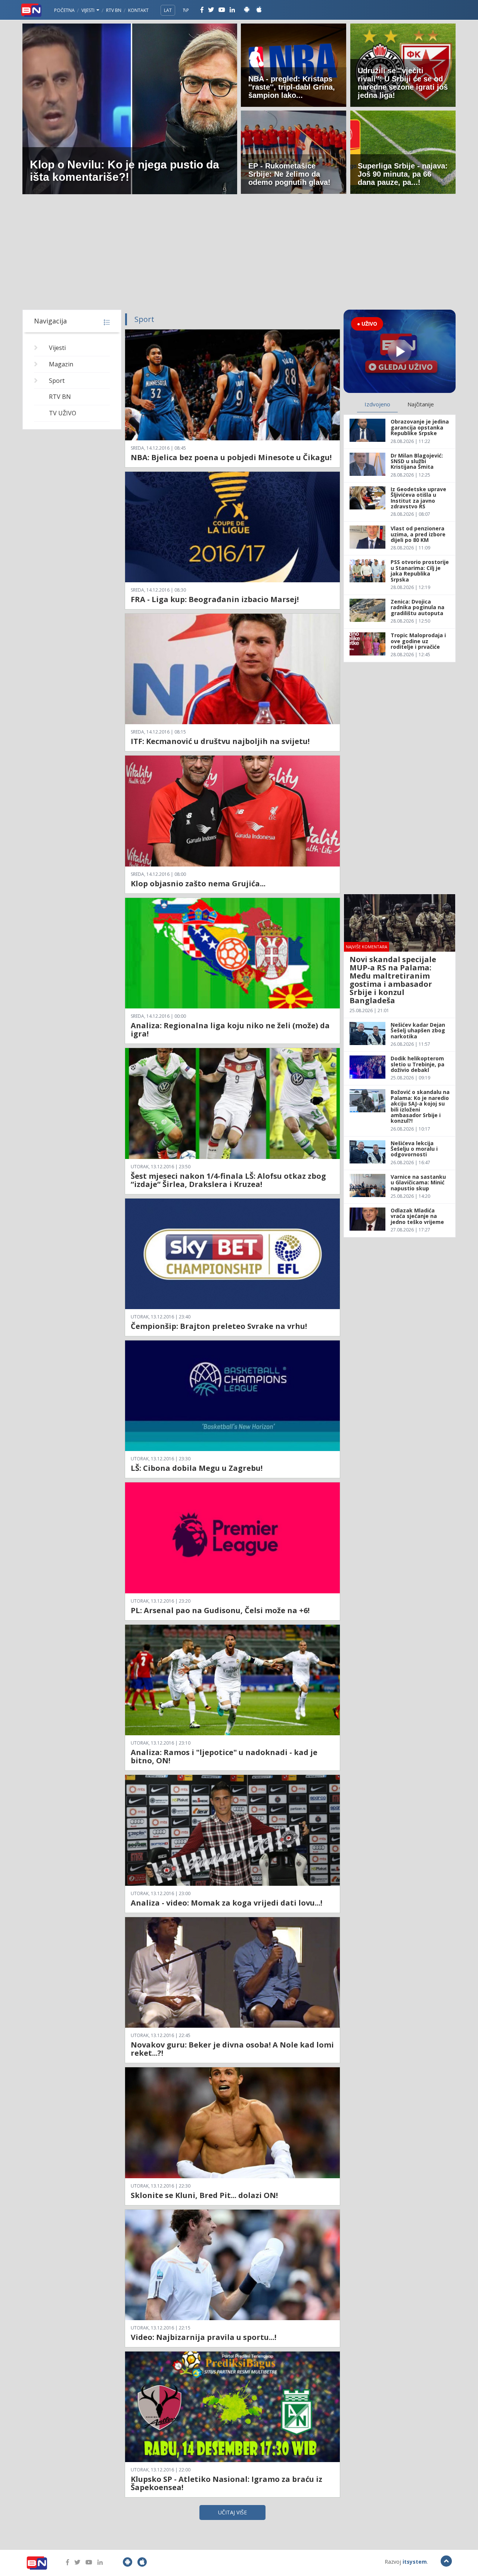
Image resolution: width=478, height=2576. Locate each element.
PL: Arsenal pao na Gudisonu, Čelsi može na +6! (220, 1610)
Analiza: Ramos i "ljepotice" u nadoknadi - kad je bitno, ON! (224, 1756)
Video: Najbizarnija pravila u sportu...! (204, 2337)
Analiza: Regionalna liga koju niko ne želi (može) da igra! (230, 1030)
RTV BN (114, 10)
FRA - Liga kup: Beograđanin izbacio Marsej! (215, 599)
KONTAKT (138, 10)
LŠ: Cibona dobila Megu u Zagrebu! (197, 1468)
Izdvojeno (377, 404)
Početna (64, 10)
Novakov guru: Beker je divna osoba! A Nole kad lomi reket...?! (232, 2049)
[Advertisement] (239, 254)
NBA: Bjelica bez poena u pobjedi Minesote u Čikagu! (231, 457)
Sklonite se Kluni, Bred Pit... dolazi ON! (204, 2195)
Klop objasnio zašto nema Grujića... (198, 884)
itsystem (415, 2562)
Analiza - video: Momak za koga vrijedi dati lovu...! (226, 1903)
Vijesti (89, 10)
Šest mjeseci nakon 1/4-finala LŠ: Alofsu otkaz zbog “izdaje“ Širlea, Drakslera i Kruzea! (228, 1180)
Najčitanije (421, 404)
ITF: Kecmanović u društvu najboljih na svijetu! (220, 741)
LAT (168, 10)
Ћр (186, 10)
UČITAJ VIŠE (232, 2512)
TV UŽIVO (63, 413)
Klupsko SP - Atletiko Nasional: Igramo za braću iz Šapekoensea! (226, 2483)
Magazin (61, 364)
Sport (57, 381)
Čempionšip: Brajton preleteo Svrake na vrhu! (219, 1326)
